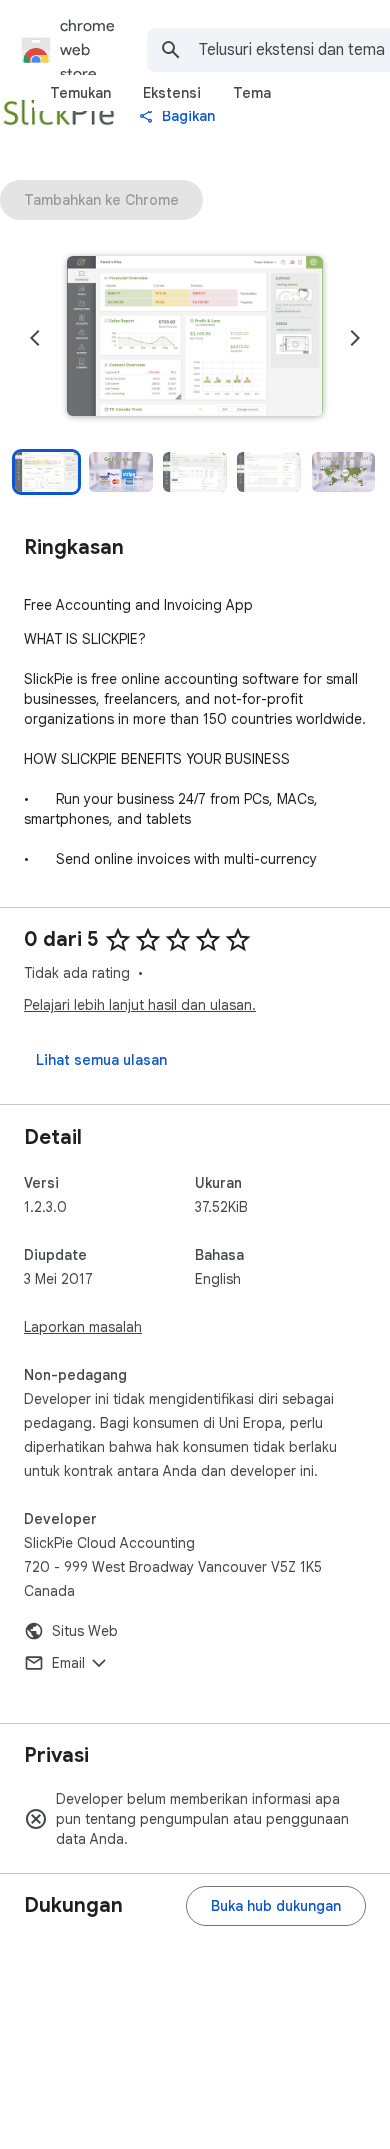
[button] (195, 338)
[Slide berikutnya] (355, 338)
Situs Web (85, 1631)
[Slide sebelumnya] (35, 338)
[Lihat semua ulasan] (101, 1060)
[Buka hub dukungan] (276, 1906)
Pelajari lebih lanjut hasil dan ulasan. (140, 1005)
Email (68, 1663)
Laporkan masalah (83, 1327)
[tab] (80, 93)
